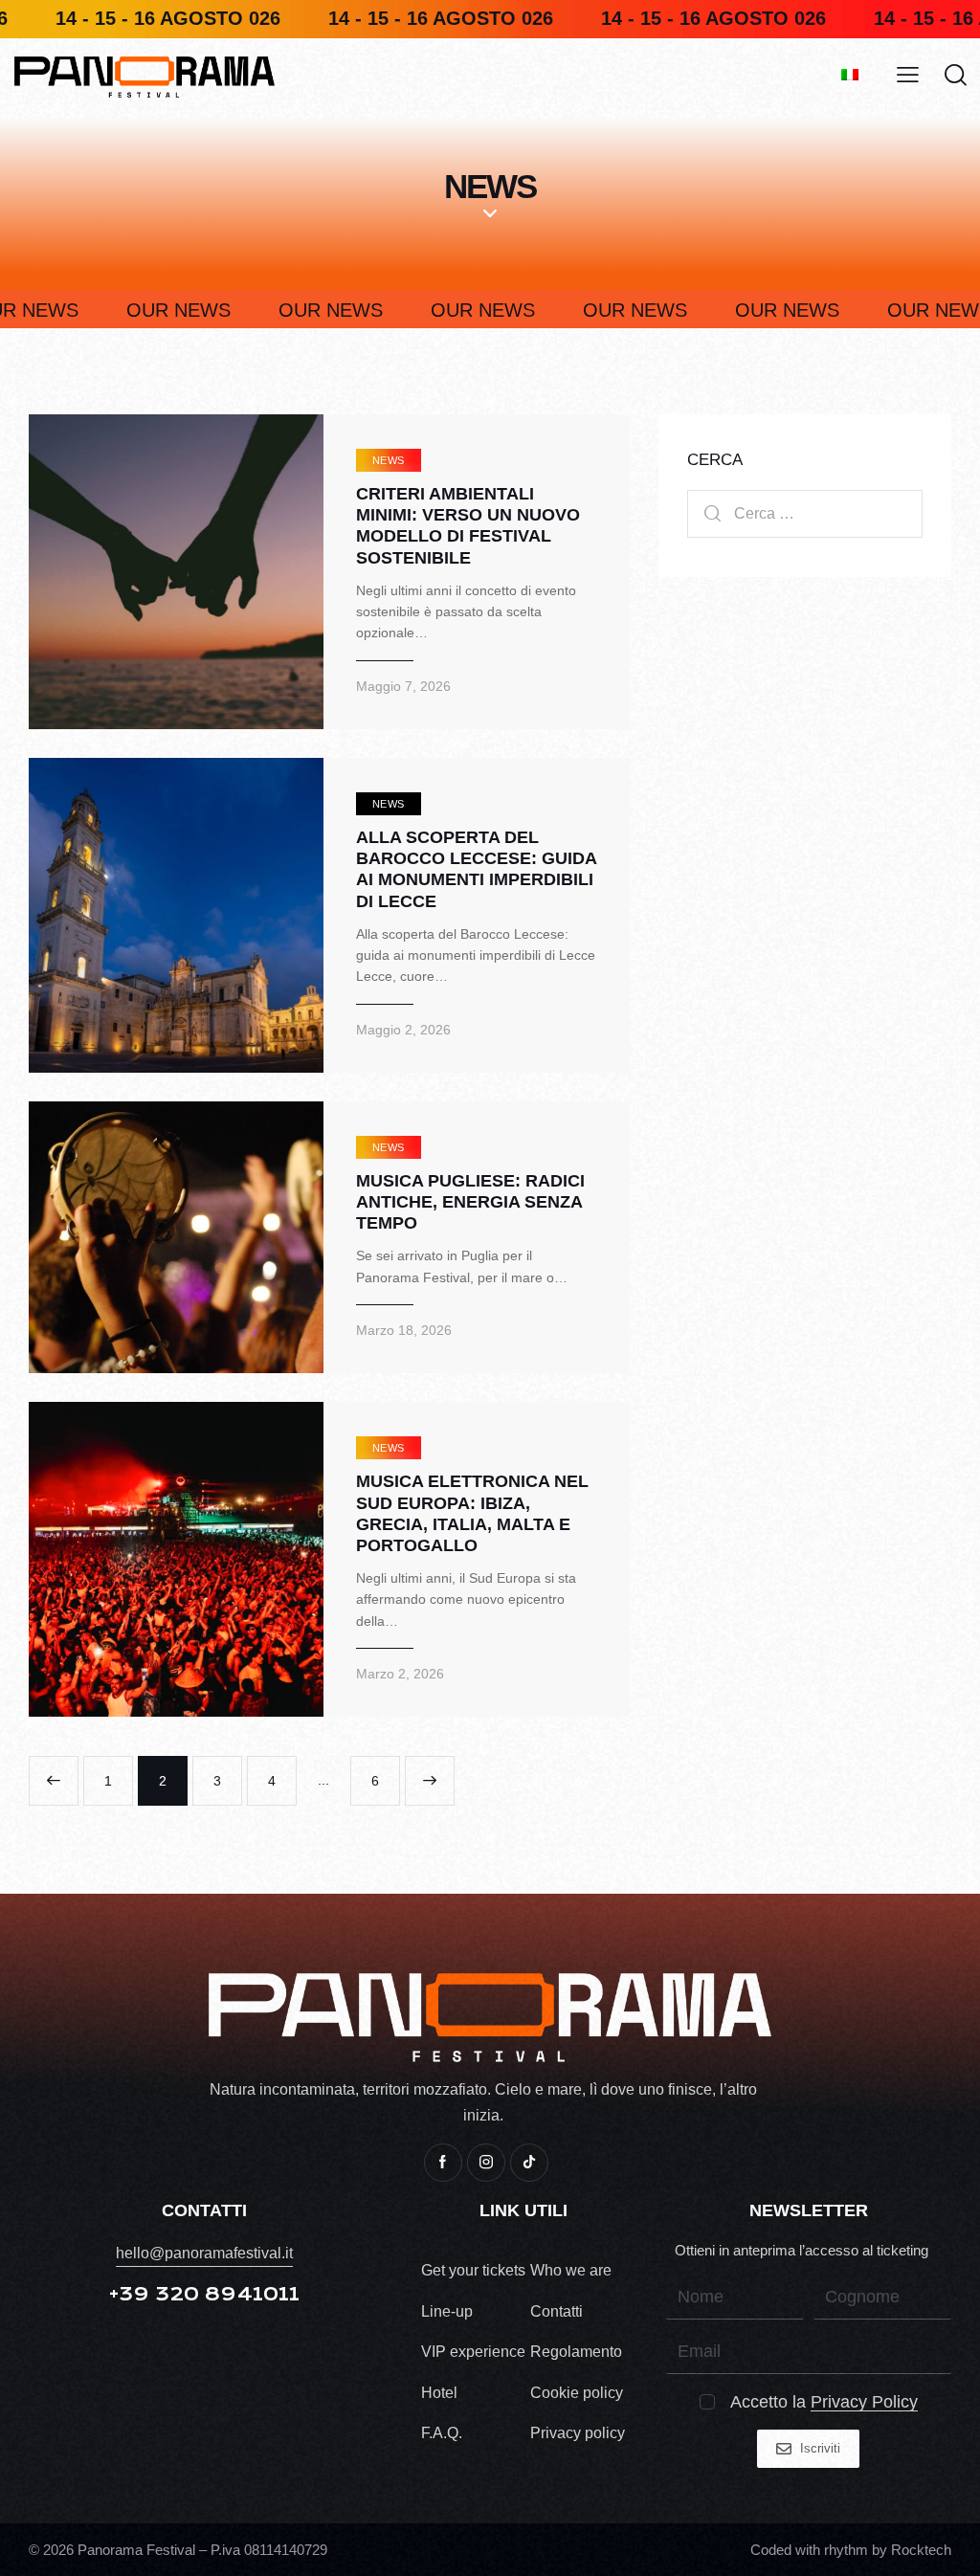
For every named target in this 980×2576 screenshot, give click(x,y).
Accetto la (824, 2402)
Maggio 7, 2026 (403, 686)
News (389, 460)
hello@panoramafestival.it (204, 2253)
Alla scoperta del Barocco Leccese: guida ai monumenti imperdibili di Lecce (476, 869)
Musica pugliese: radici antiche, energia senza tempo (470, 1202)
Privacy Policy (864, 2402)
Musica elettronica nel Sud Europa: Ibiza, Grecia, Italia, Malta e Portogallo (472, 1513)
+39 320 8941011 (204, 2294)
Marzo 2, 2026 (400, 1674)
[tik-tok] (529, 2163)
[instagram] (486, 2163)
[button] (908, 76)
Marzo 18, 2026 (404, 1330)
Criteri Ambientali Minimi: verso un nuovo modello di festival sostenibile (468, 525)
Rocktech (921, 2550)
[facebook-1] (443, 2163)
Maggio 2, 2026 (403, 1030)
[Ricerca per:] (805, 513)
